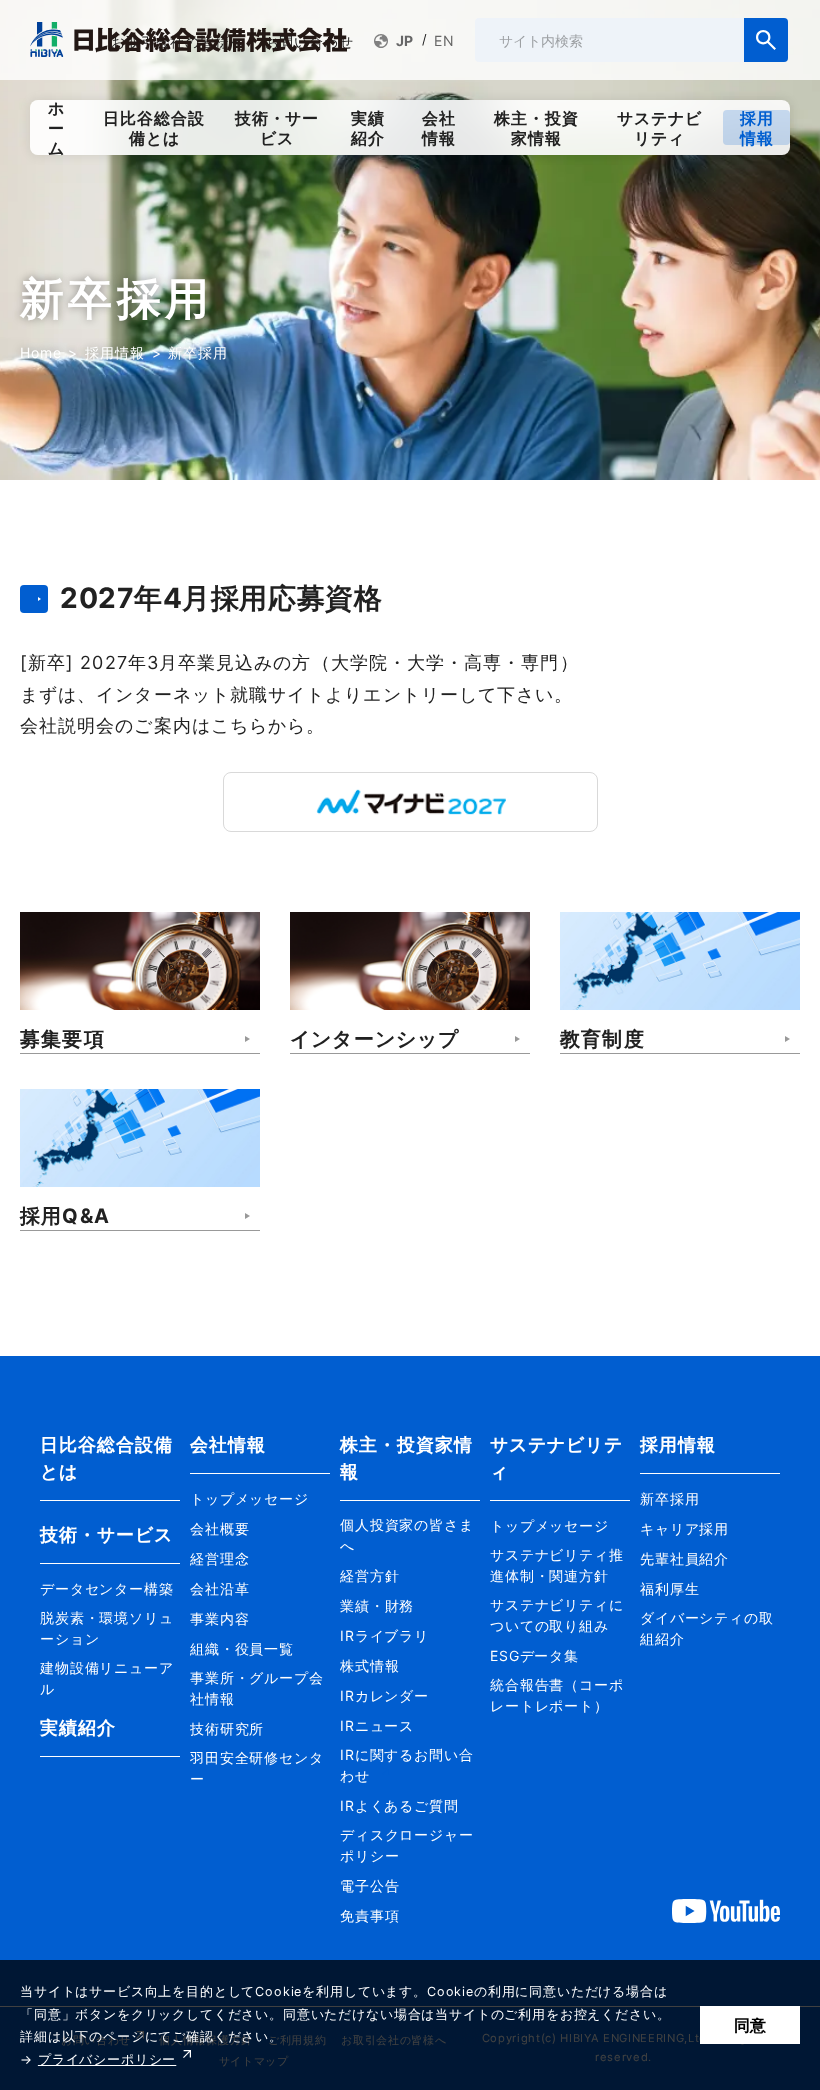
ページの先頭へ (781, 1412)
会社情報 (228, 1444)
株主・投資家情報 (407, 1458)
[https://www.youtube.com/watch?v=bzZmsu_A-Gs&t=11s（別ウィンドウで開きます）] (726, 1910)
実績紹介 (78, 1727)
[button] (110, 1586)
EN (444, 40)
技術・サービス (107, 1534)
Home (40, 352)
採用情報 (114, 352)
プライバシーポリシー (107, 2059)
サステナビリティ (557, 1458)
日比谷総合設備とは (107, 1458)
